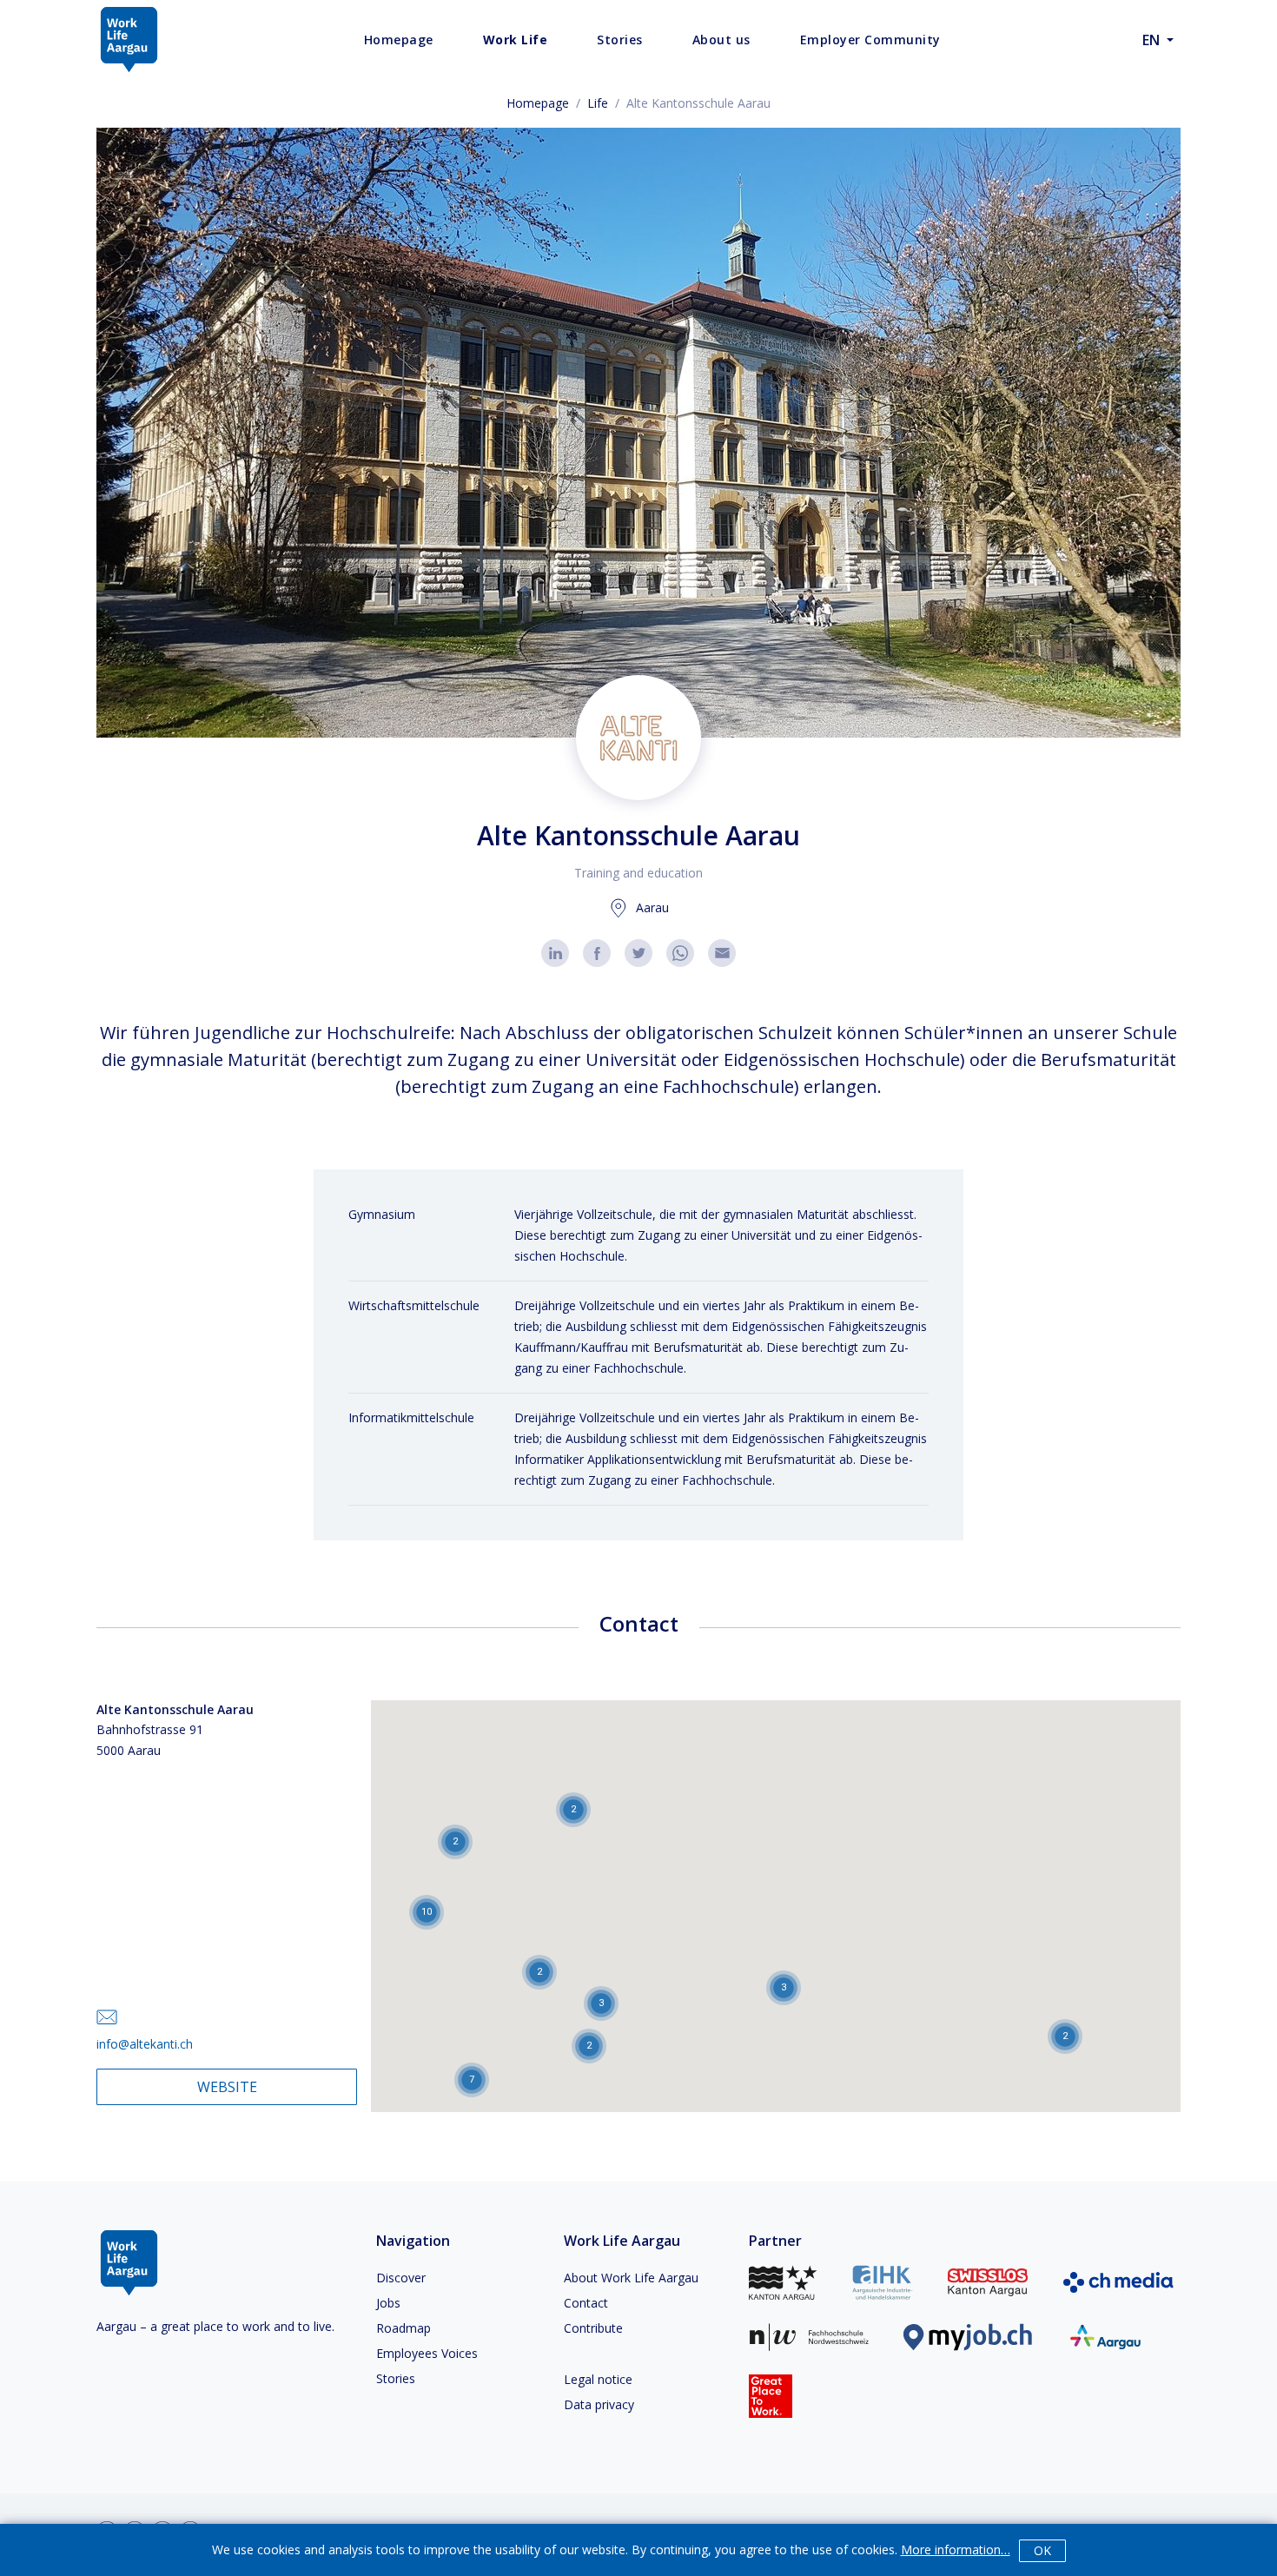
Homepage (538, 103)
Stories (396, 2378)
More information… (956, 2550)
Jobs (388, 2303)
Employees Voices (427, 2353)
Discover (401, 2278)
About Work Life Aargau (631, 2278)
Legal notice (598, 2379)
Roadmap (404, 2328)
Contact (586, 2303)
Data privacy (599, 2404)
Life (598, 103)
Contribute (593, 2328)
